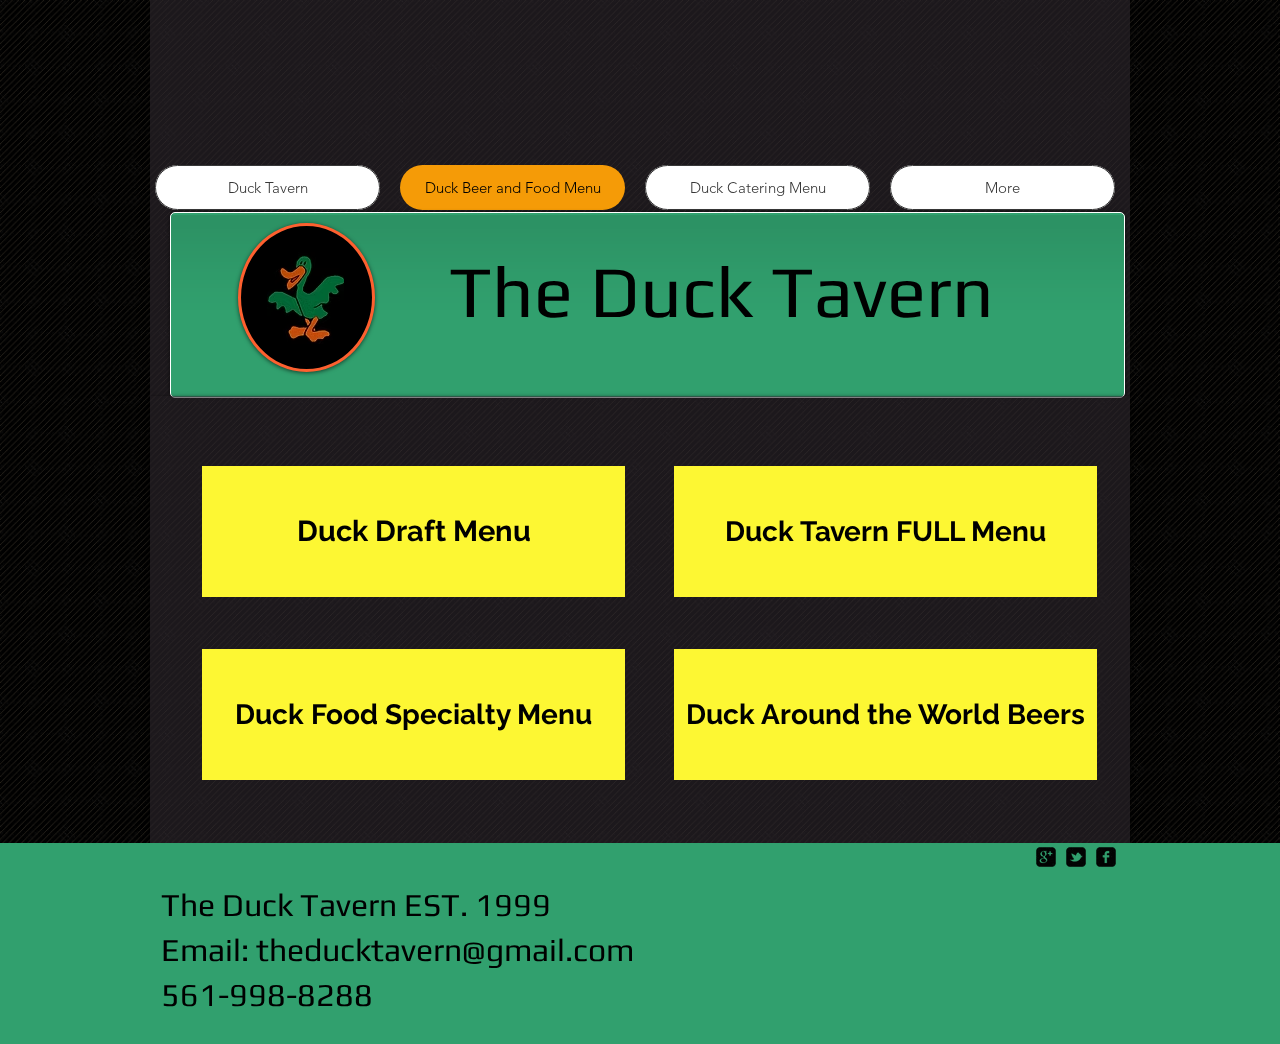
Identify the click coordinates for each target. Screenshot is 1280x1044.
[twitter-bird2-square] (1076, 857)
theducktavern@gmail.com (445, 949)
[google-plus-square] (1046, 857)
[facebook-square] (1106, 857)
